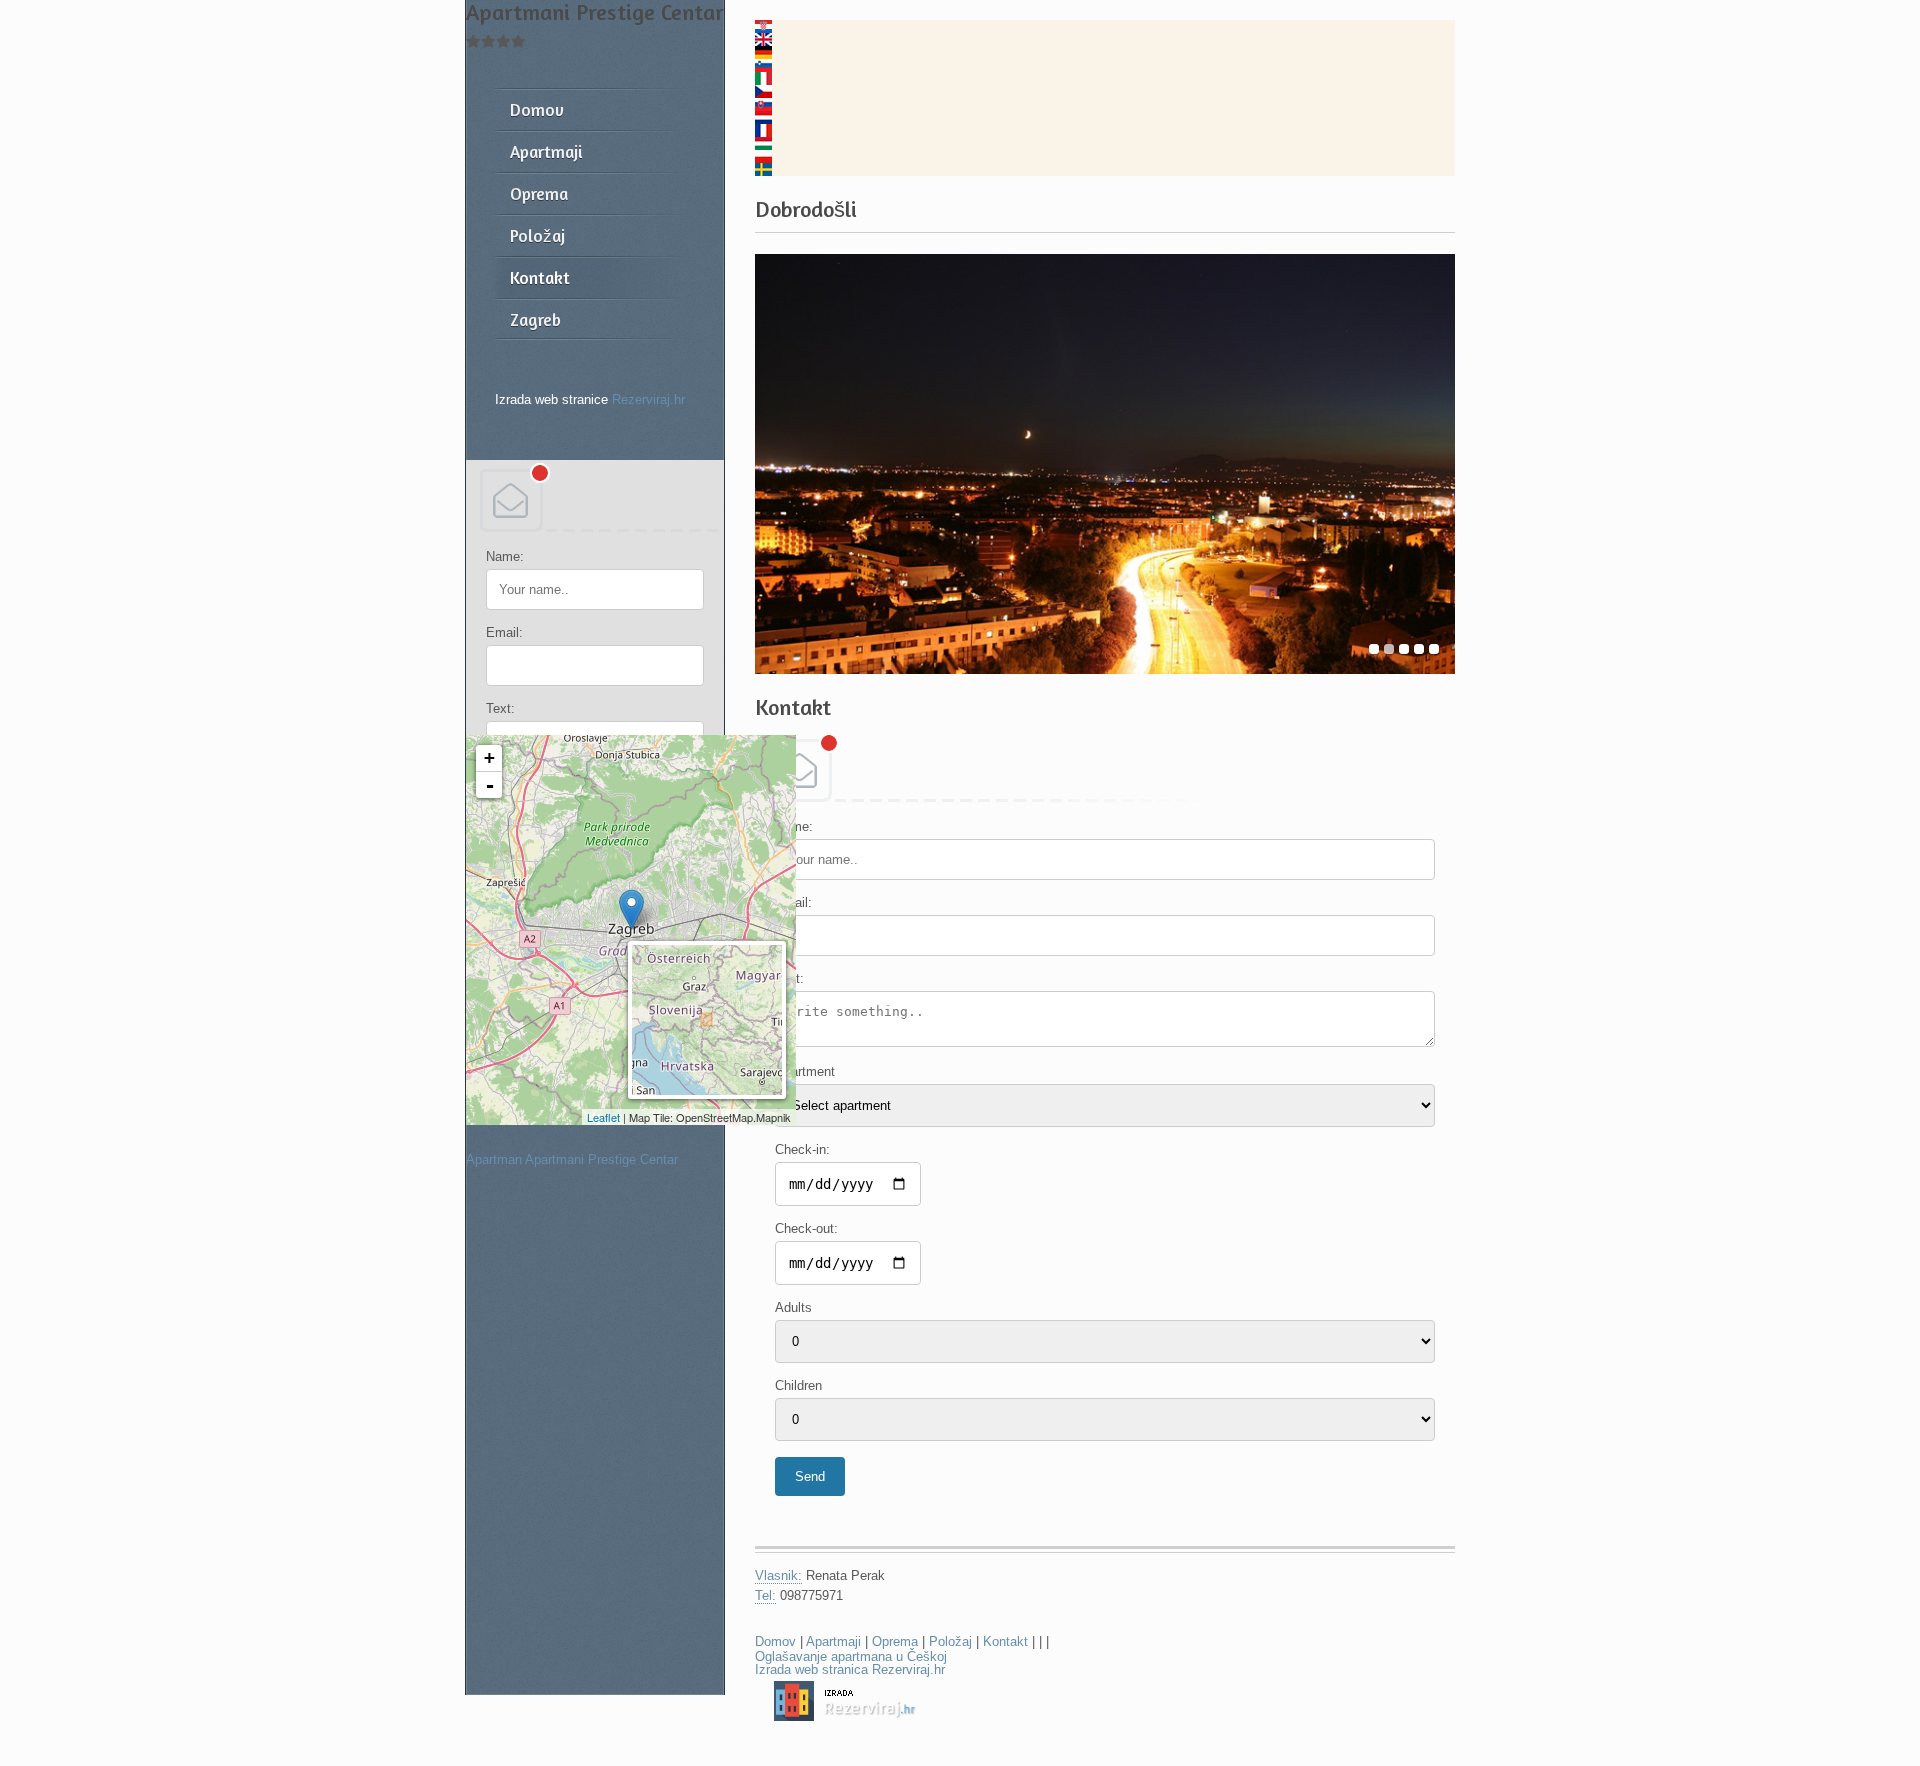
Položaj (950, 1641)
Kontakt (1005, 1641)
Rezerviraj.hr (648, 399)
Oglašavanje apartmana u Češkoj (851, 1656)
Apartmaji (833, 1641)
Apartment (805, 1071)
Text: (500, 708)
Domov (775, 1641)
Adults (793, 1307)
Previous (777, 464)
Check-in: (802, 1149)
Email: (504, 632)
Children (798, 1385)
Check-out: (806, 1228)
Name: (505, 556)
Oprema (895, 1641)
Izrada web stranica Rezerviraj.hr (850, 1669)
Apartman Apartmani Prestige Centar (572, 1159)
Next (1432, 464)
